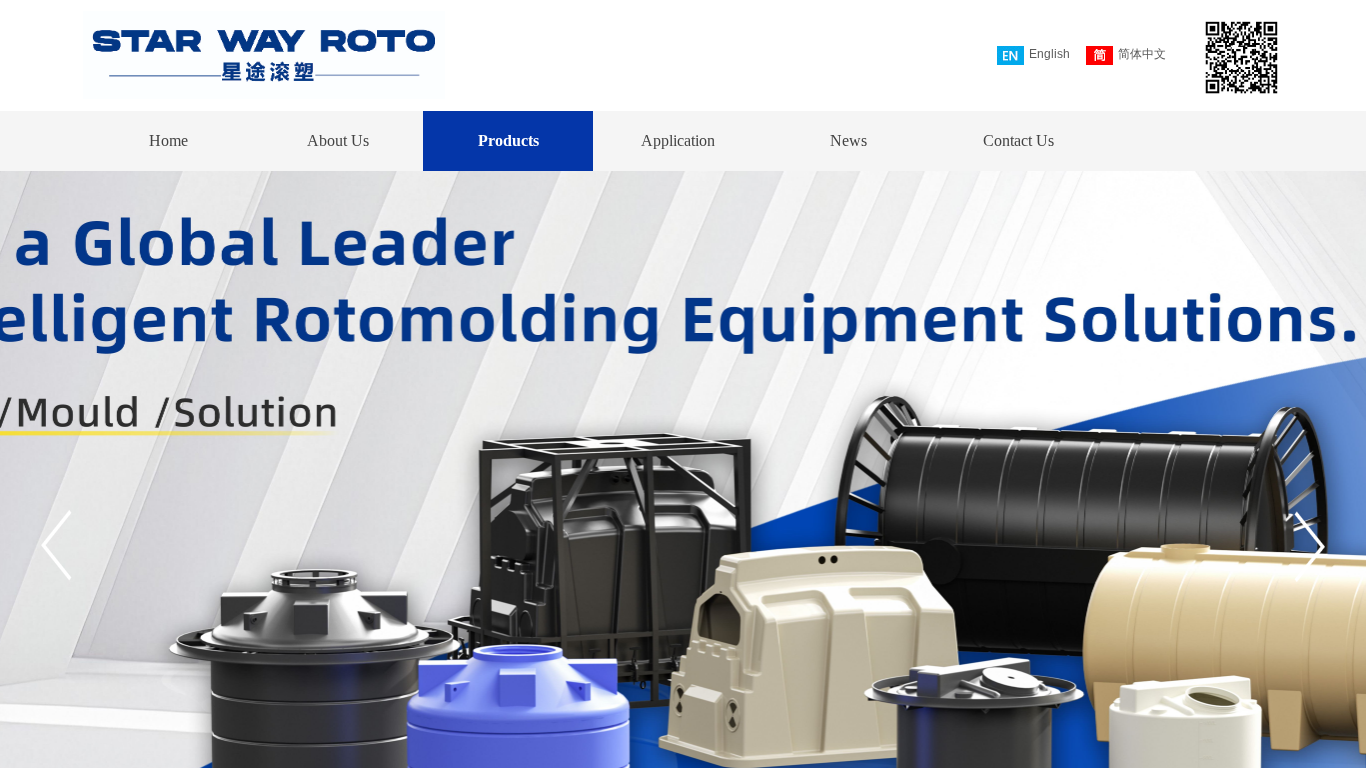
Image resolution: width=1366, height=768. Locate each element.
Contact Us (1018, 140)
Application (678, 140)
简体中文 (1142, 54)
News (848, 140)
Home (168, 140)
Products (508, 140)
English (1049, 54)
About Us (338, 140)
